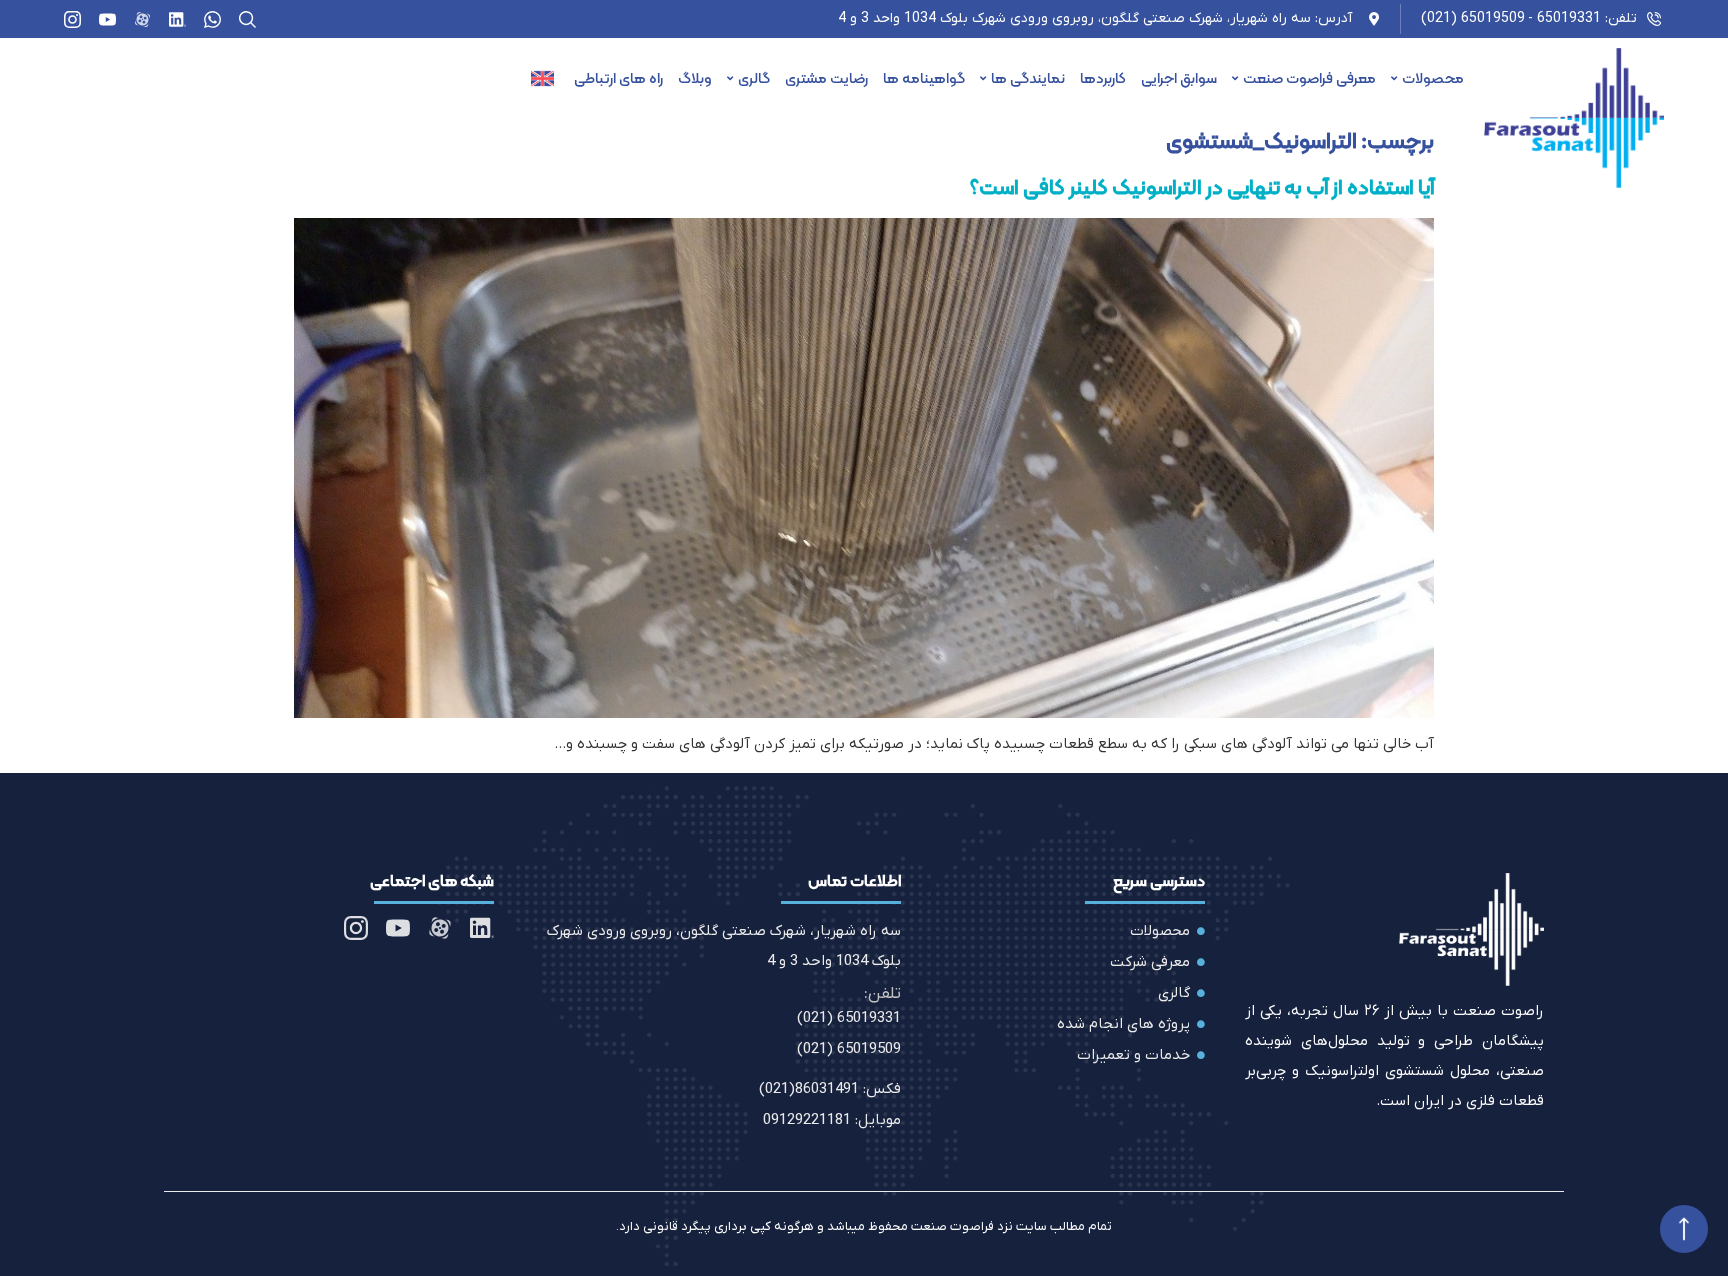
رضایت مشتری (826, 78)
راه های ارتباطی (618, 78)
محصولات (1433, 78)
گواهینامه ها (924, 78)
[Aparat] (142, 19)
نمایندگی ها (1028, 78)
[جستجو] (247, 19)
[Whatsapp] (212, 19)
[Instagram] (72, 19)
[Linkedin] (177, 19)
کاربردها (1103, 78)
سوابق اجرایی (1179, 78)
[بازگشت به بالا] (1684, 1229)
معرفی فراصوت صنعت (1309, 78)
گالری (754, 78)
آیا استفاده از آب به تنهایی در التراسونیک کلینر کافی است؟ (1202, 187)
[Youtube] (107, 19)
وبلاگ (695, 78)
